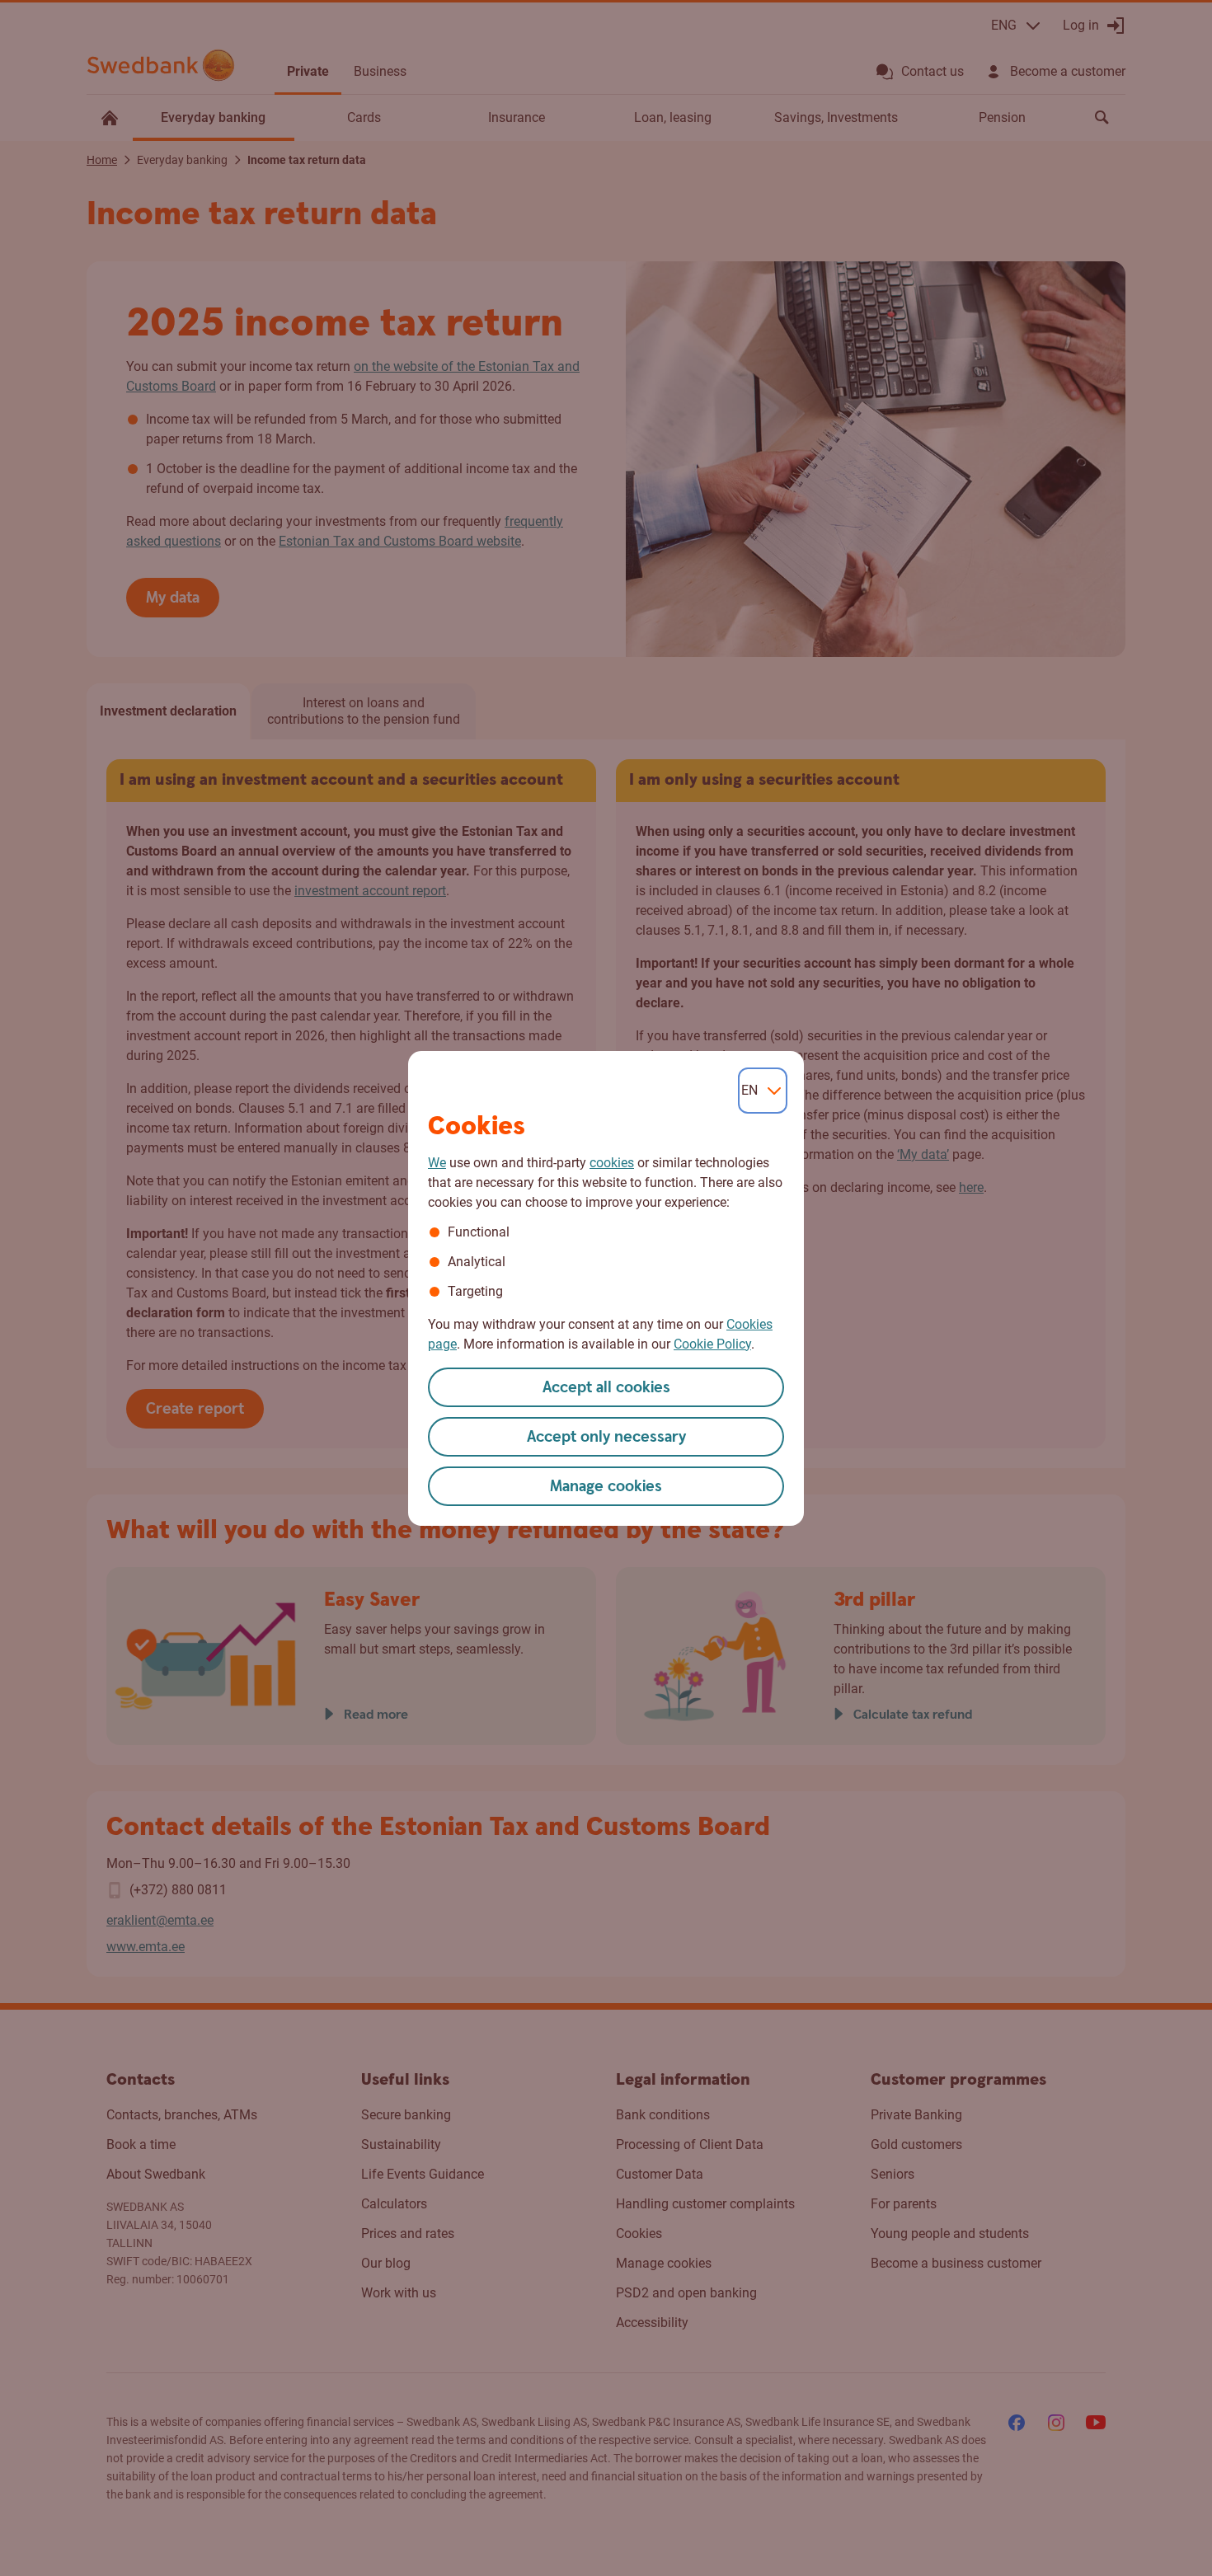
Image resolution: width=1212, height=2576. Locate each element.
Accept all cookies (606, 1388)
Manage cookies (606, 1487)
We (437, 1163)
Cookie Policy (712, 1344)
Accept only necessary (606, 1437)
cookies (612, 1163)
